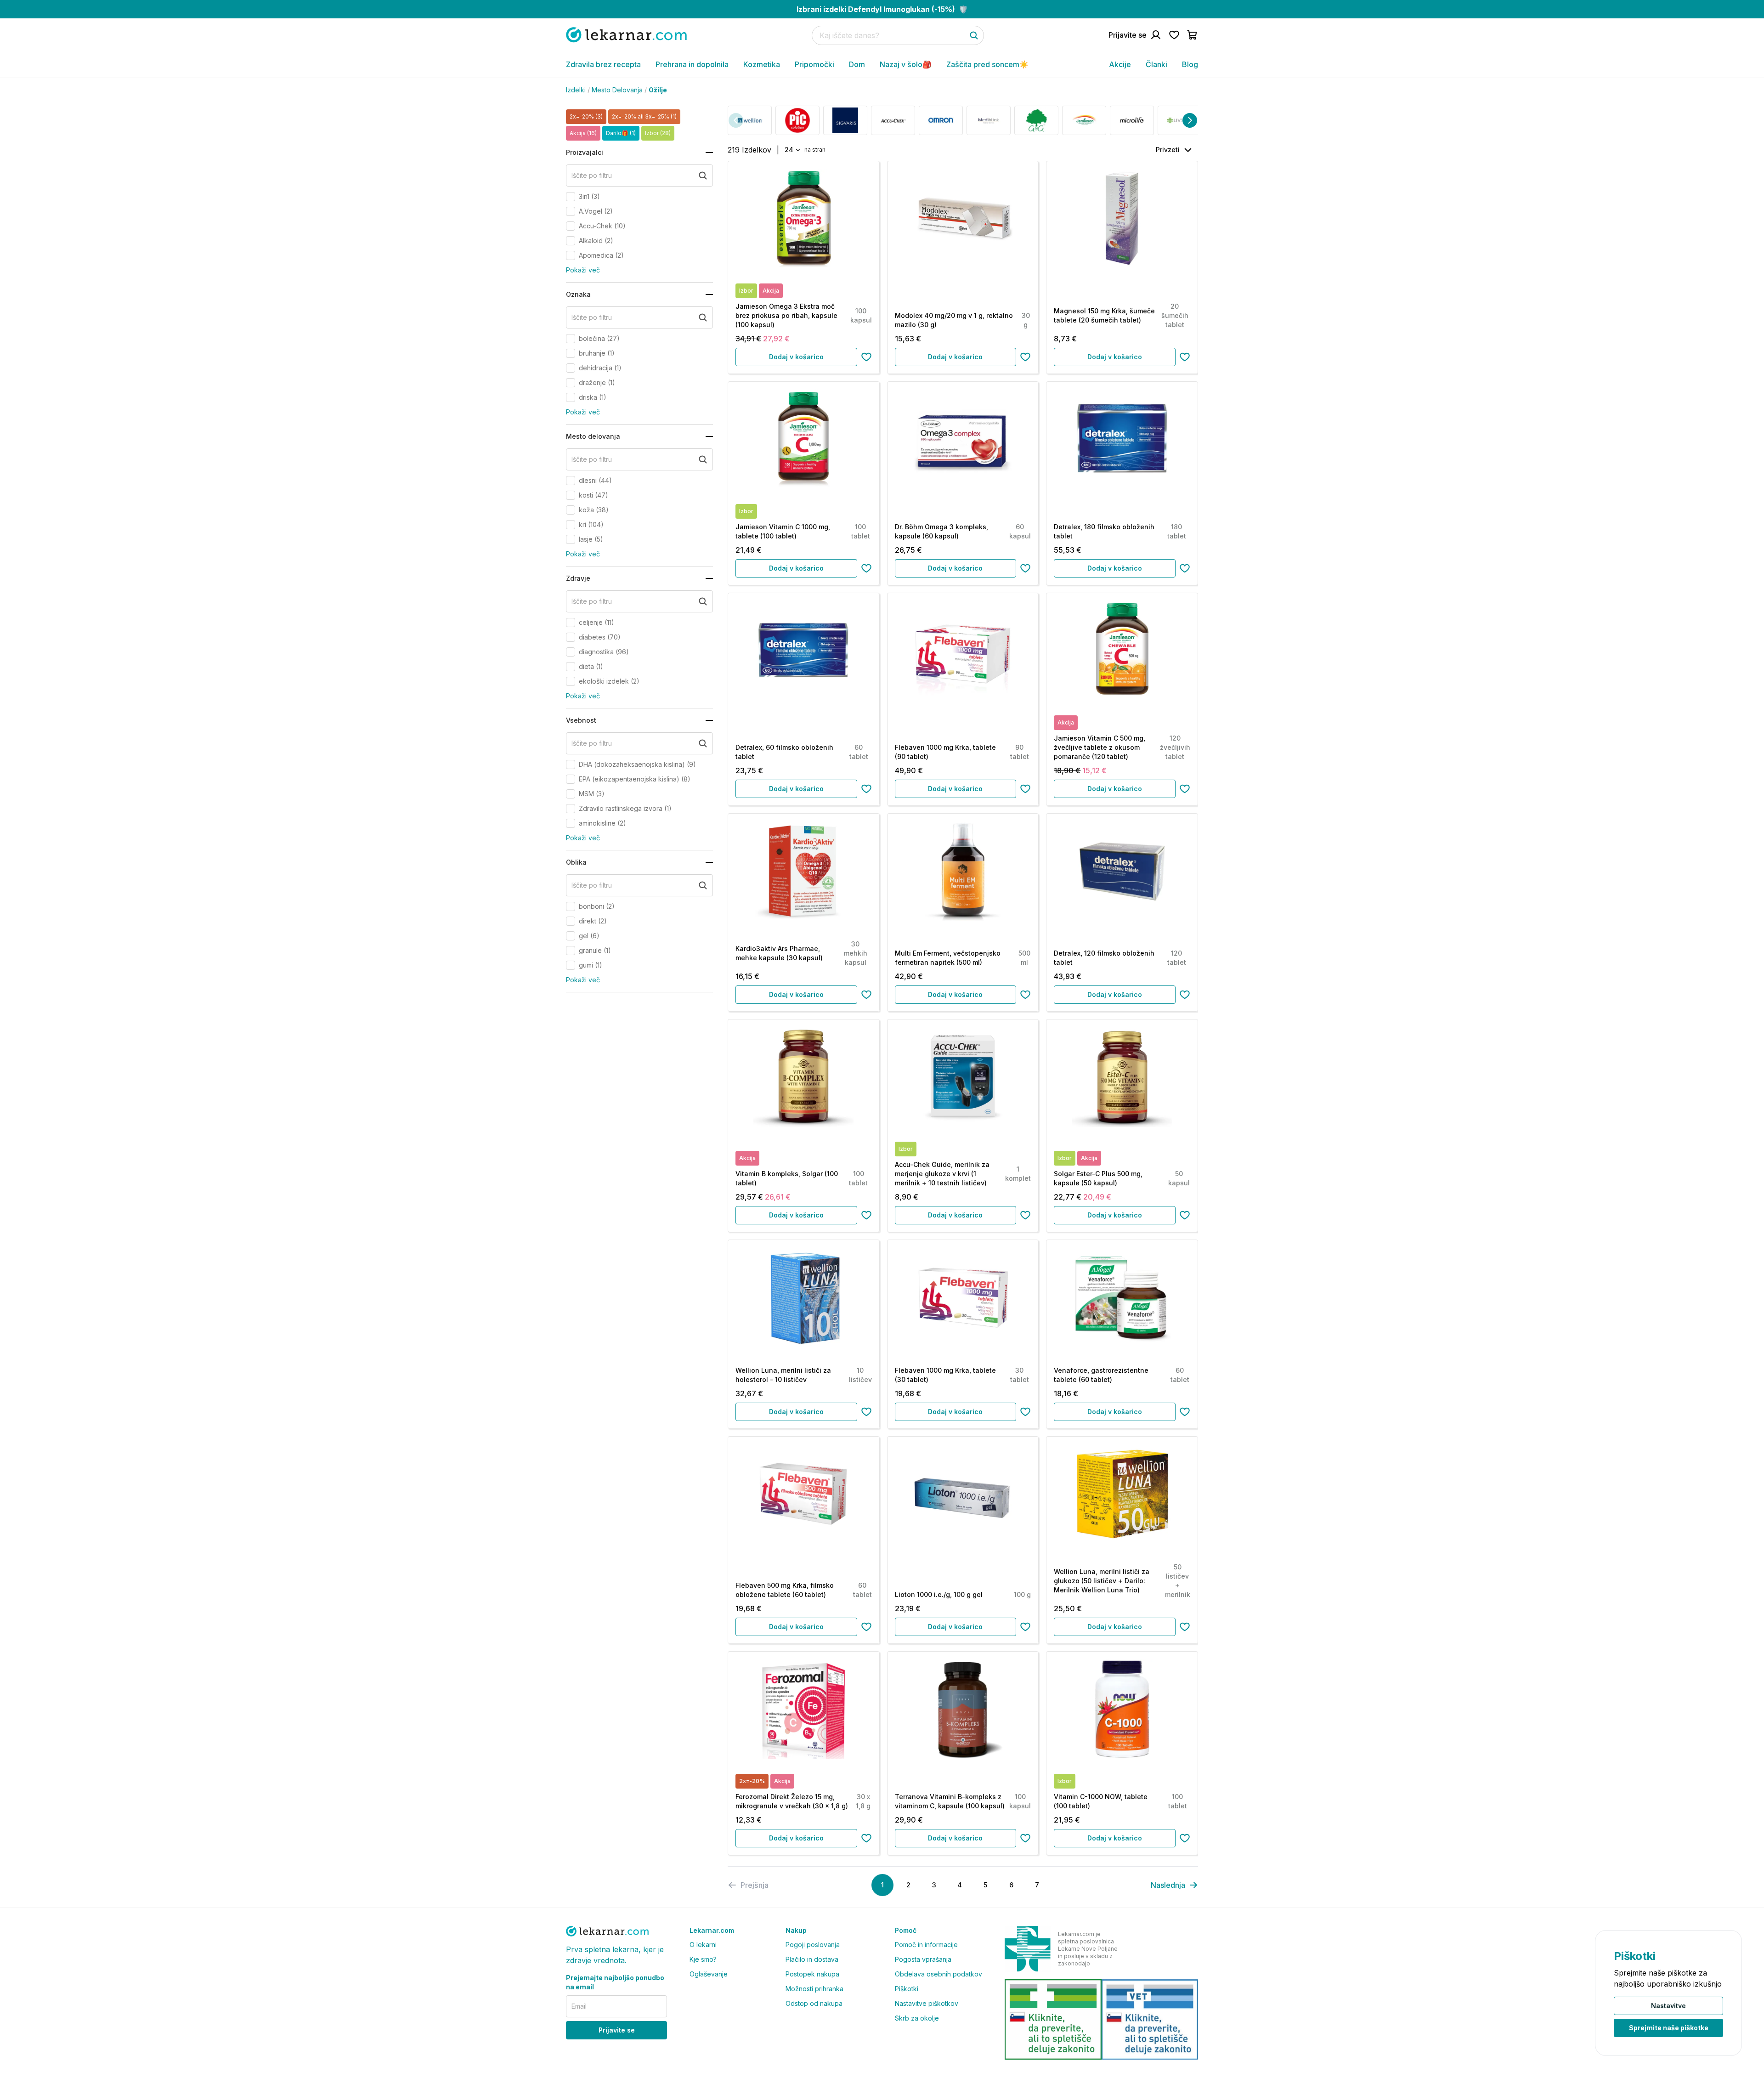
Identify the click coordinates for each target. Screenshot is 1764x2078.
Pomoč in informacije (926, 1945)
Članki (1156, 64)
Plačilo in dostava (812, 1959)
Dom (857, 64)
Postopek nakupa (812, 1974)
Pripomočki (814, 64)
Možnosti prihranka (814, 1989)
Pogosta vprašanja (923, 1959)
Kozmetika (762, 64)
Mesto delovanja (617, 90)
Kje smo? (703, 1959)
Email (579, 2006)
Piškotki (907, 1989)
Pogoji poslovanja (813, 1945)
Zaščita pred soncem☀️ (987, 64)
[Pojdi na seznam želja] (1174, 35)
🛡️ (882, 9)
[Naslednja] (1190, 120)
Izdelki (576, 90)
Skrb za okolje (917, 2018)
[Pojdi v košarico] (1193, 35)
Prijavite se (617, 2030)
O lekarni (703, 1945)
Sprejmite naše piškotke (1669, 2028)
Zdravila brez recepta (603, 64)
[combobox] (792, 150)
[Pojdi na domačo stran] (626, 35)
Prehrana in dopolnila (692, 64)
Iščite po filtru (592, 175)
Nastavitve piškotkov (927, 2003)
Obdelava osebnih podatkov (939, 1974)
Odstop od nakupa (814, 2003)
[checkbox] (571, 197)
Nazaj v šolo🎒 (906, 64)
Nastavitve (1668, 2006)
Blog (1190, 64)
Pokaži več (583, 270)
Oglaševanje (709, 1974)
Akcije (1120, 64)
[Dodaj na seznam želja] (866, 357)
